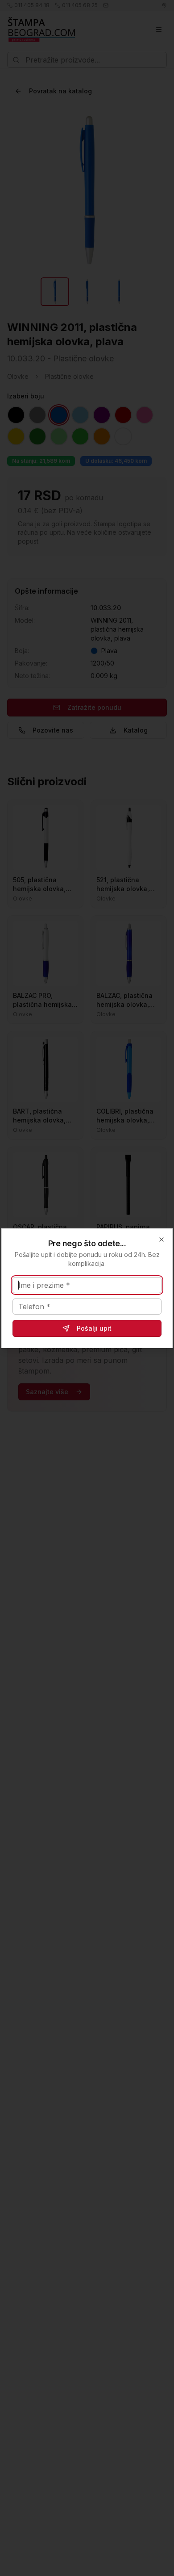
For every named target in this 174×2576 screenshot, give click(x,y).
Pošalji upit (94, 1328)
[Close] (162, 1240)
